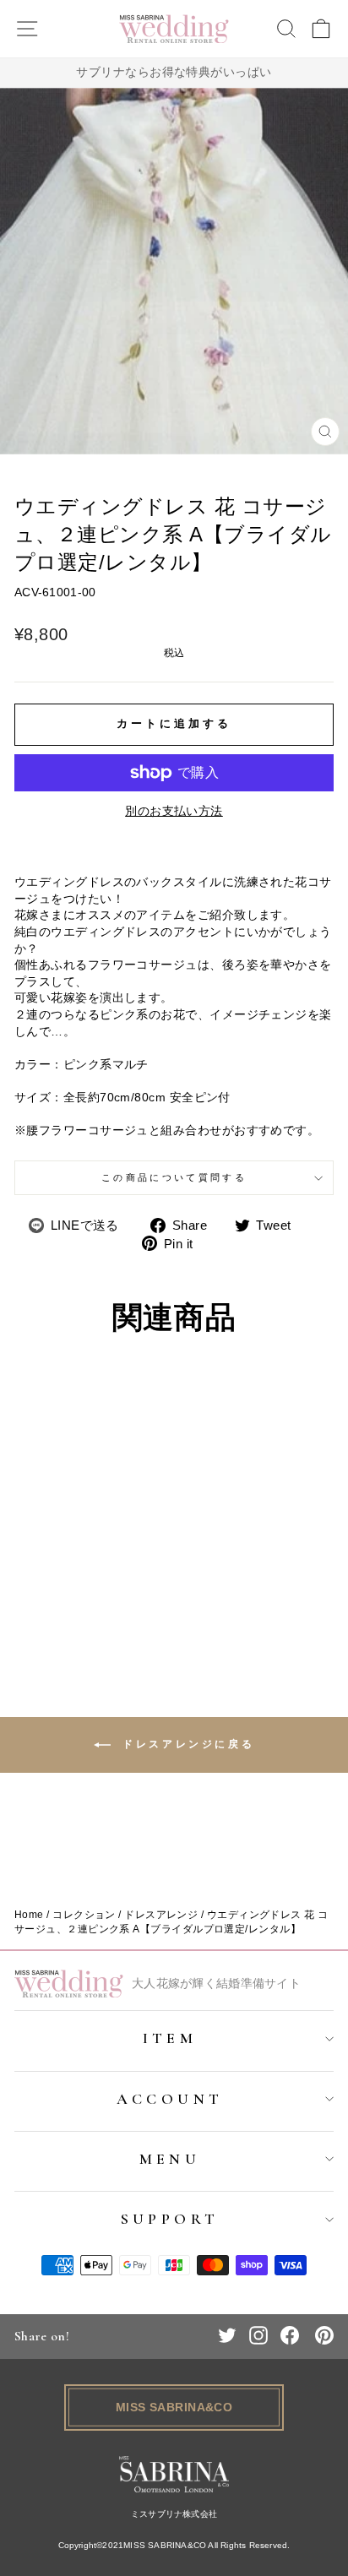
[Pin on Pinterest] (324, 2335)
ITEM (170, 2038)
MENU (170, 2159)
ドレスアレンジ (161, 1915)
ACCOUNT (170, 2099)
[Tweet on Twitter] (227, 2335)
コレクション (84, 1915)
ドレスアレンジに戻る (186, 1744)
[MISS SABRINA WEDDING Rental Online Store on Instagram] (258, 2335)
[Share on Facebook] (290, 2335)
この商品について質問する (174, 1177)
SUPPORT (170, 2219)
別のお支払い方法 (174, 811)
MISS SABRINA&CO (174, 2407)
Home (29, 1915)
